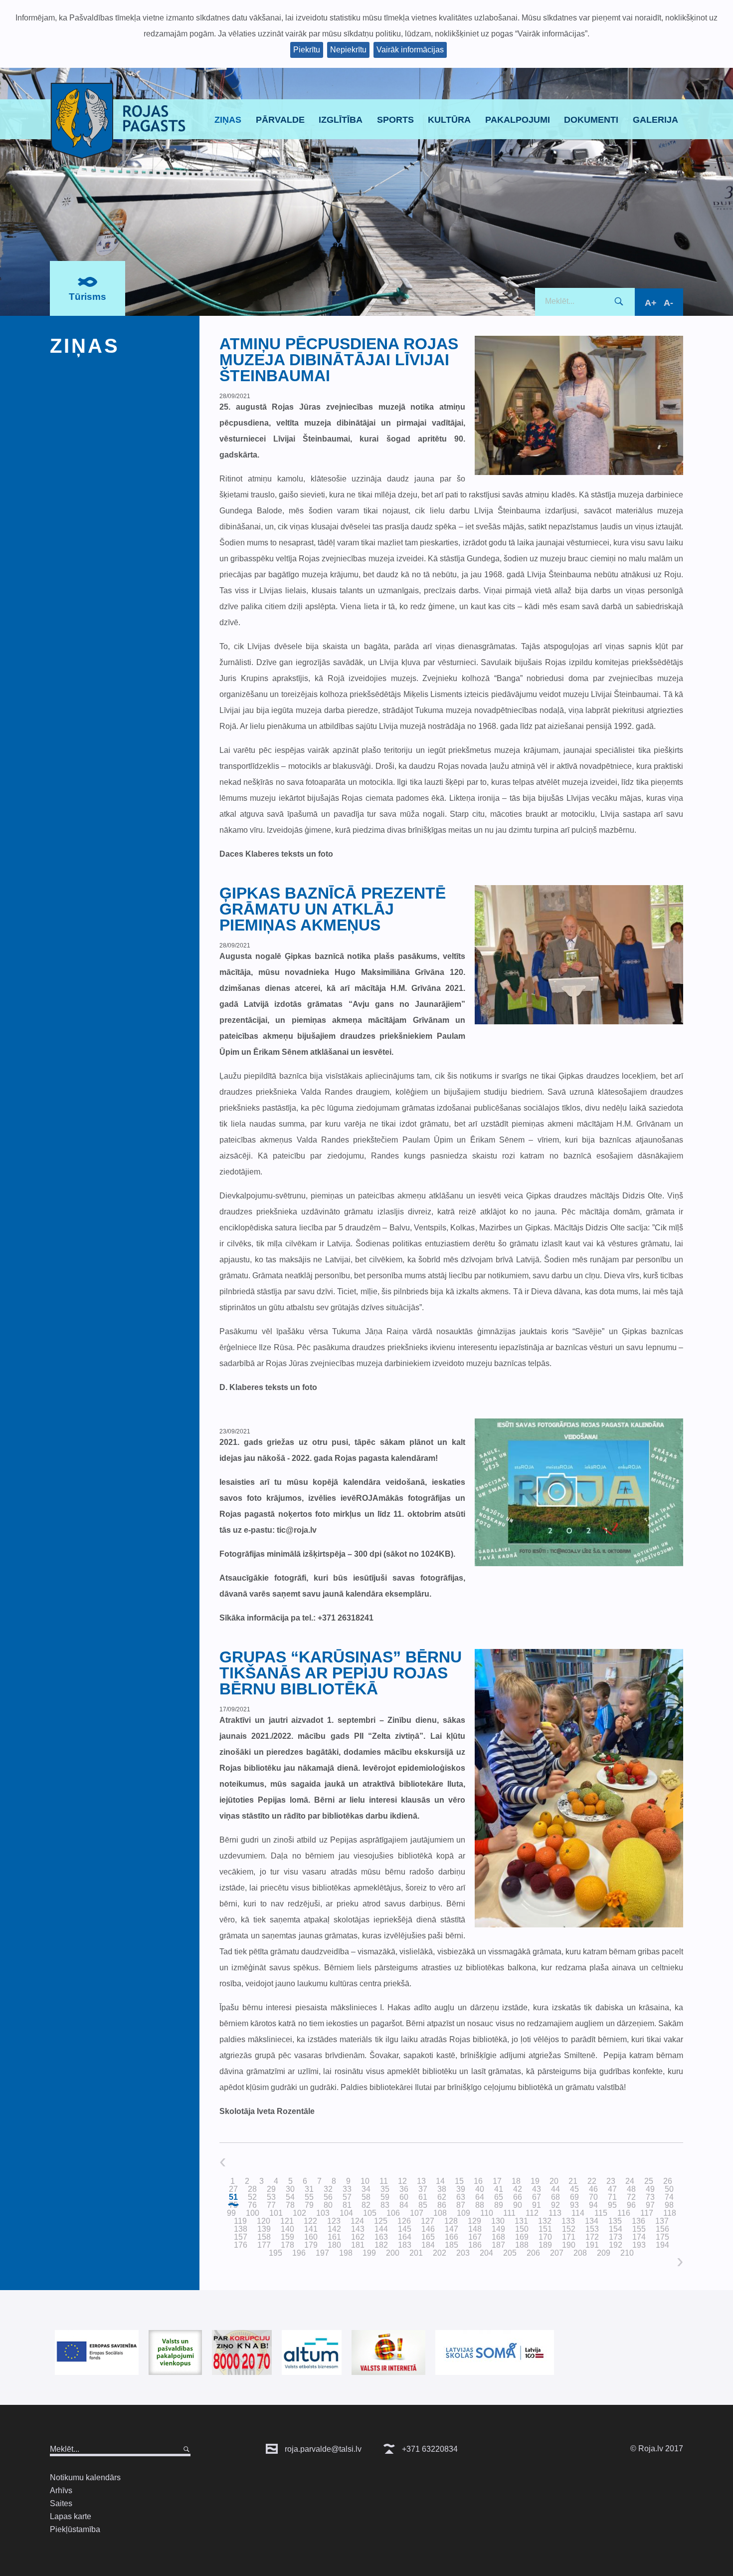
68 (555, 2197)
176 (241, 2245)
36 (404, 2189)
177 (264, 2245)
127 (428, 2221)
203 (463, 2253)
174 (639, 2237)
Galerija (655, 120)
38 (442, 2189)
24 (630, 2181)
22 (592, 2181)
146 (428, 2229)
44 (555, 2189)
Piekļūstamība (75, 2529)
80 (328, 2205)
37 (423, 2189)
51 (233, 2197)
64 (480, 2197)
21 (573, 2181)
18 (516, 2181)
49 (650, 2189)
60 (404, 2197)
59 (385, 2197)
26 (668, 2181)
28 (252, 2189)
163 (381, 2237)
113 (555, 2213)
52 (252, 2197)
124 (357, 2221)
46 (593, 2189)
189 (545, 2245)
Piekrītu (307, 50)
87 (461, 2205)
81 (347, 2205)
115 (601, 2213)
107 (417, 2213)
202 (440, 2253)
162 (358, 2237)
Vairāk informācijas (410, 50)
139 (264, 2229)
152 (569, 2229)
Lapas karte (71, 2516)
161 (334, 2237)
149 (498, 2229)
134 (592, 2221)
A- (668, 303)
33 (347, 2189)
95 (612, 2205)
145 (405, 2229)
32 (328, 2189)
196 (299, 2253)
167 (475, 2237)
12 (402, 2181)
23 (611, 2181)
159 (287, 2237)
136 (639, 2221)
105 (370, 2213)
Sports (395, 120)
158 (264, 2237)
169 (522, 2237)
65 (499, 2197)
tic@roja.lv (297, 1530)
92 (555, 2205)
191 (592, 2245)
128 (451, 2221)
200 (393, 2253)
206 (533, 2253)
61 (423, 2197)
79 (309, 2205)
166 (452, 2237)
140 (287, 2229)
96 (631, 2205)
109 (463, 2213)
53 (271, 2197)
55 (309, 2197)
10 (365, 2181)
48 (631, 2189)
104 (346, 2213)
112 (532, 2213)
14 (440, 2181)
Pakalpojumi (518, 120)
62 (442, 2197)
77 (271, 2205)
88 (480, 2205)
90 (518, 2205)
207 (557, 2253)
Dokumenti (591, 120)
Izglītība (341, 120)
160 (311, 2237)
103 (323, 2213)
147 (452, 2229)
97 (650, 2205)
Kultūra (449, 120)
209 (604, 2253)
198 (346, 2253)
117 (647, 2213)
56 (328, 2197)
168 (498, 2237)
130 (498, 2221)
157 (241, 2237)
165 (428, 2237)
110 (487, 2213)
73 (650, 2197)
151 (545, 2229)
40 (480, 2189)
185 (452, 2245)
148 (475, 2229)
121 (287, 2221)
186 (475, 2245)
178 (287, 2245)
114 (578, 2213)
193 (639, 2245)
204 (486, 2253)
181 (358, 2245)
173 (616, 2237)
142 (334, 2229)
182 (381, 2245)
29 (271, 2189)
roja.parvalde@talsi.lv (322, 2449)
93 (574, 2205)
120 (264, 2221)
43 (537, 2189)
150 (522, 2229)
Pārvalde (280, 120)
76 (252, 2205)
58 (366, 2197)
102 (299, 2213)
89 (499, 2205)
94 (593, 2205)
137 (662, 2221)
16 (478, 2181)
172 (592, 2237)
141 (311, 2229)
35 (385, 2189)
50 (669, 2189)
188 (522, 2245)
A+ (651, 303)
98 (669, 2205)
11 (384, 2181)
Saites (61, 2503)
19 (535, 2181)
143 (358, 2229)
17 (497, 2181)
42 (518, 2189)
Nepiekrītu (348, 50)
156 (662, 2229)
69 (574, 2197)
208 (580, 2253)
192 (616, 2245)
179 (311, 2245)
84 (404, 2205)
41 (499, 2189)
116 (624, 2213)
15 (459, 2181)
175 (662, 2237)
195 (275, 2253)
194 (662, 2245)
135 (615, 2221)
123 (334, 2221)
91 (537, 2205)
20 (554, 2181)
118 (670, 2213)
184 (428, 2245)
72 (631, 2197)
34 (366, 2189)
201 (416, 2253)
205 (510, 2253)
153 (592, 2229)
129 (474, 2221)
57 (347, 2197)
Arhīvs (61, 2490)
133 (568, 2221)
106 (393, 2213)
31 (309, 2189)
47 (612, 2189)
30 (290, 2189)
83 (385, 2205)
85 (423, 2205)
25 (649, 2181)
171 (569, 2237)
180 (334, 2245)
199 (369, 2253)
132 (545, 2221)
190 (569, 2245)
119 (240, 2221)
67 (537, 2197)
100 (253, 2213)
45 (574, 2189)
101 (276, 2213)
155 (639, 2229)
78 (290, 2205)
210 (627, 2253)
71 (612, 2197)
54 (290, 2197)
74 (669, 2197)
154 (616, 2229)
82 (366, 2205)
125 (381, 2221)
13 (421, 2181)
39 (461, 2189)
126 (404, 2221)
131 (521, 2221)
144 (381, 2229)
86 (442, 2205)
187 (498, 2245)
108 (440, 2213)
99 (231, 2213)
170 (545, 2237)
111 (509, 2213)
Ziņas (228, 120)
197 (322, 2253)
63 (461, 2197)
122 (310, 2221)
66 (518, 2197)
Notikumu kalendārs (85, 2477)
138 (241, 2229)
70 (593, 2197)
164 (405, 2237)
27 (233, 2189)
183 (405, 2245)
